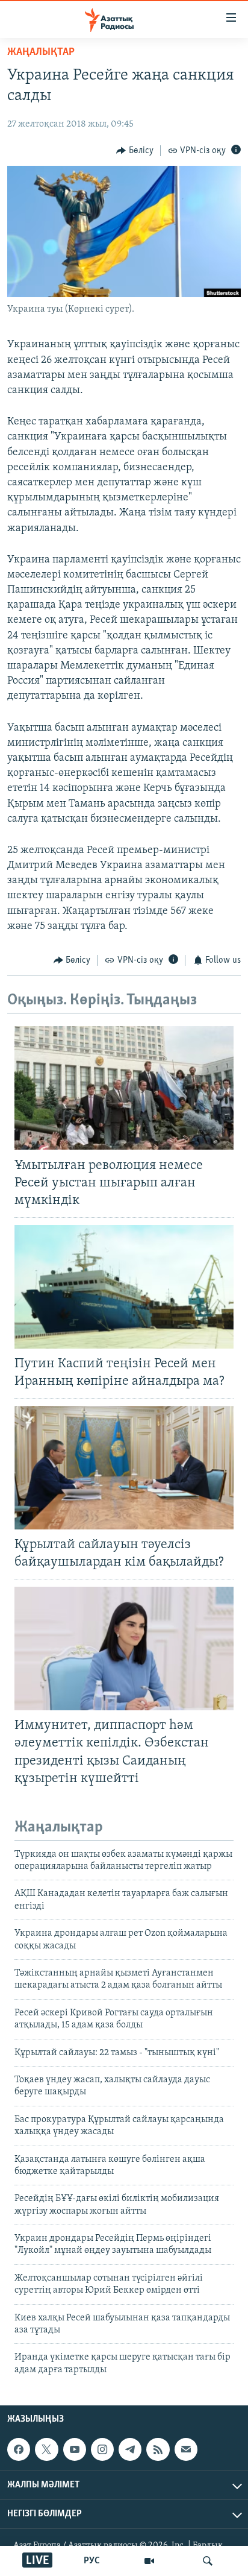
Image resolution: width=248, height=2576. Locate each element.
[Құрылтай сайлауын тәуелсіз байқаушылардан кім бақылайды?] (124, 1468)
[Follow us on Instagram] (102, 2449)
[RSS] (158, 2449)
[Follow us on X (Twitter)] (46, 2449)
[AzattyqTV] (149, 2561)
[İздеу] (208, 2561)
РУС (92, 2561)
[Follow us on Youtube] (75, 2449)
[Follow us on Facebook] (19, 2449)
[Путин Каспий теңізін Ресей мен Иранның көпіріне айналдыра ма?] (124, 1287)
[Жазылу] (186, 2449)
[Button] (135, 151)
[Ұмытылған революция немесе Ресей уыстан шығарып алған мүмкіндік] (124, 1088)
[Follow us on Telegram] (130, 2449)
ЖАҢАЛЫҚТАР (41, 52)
